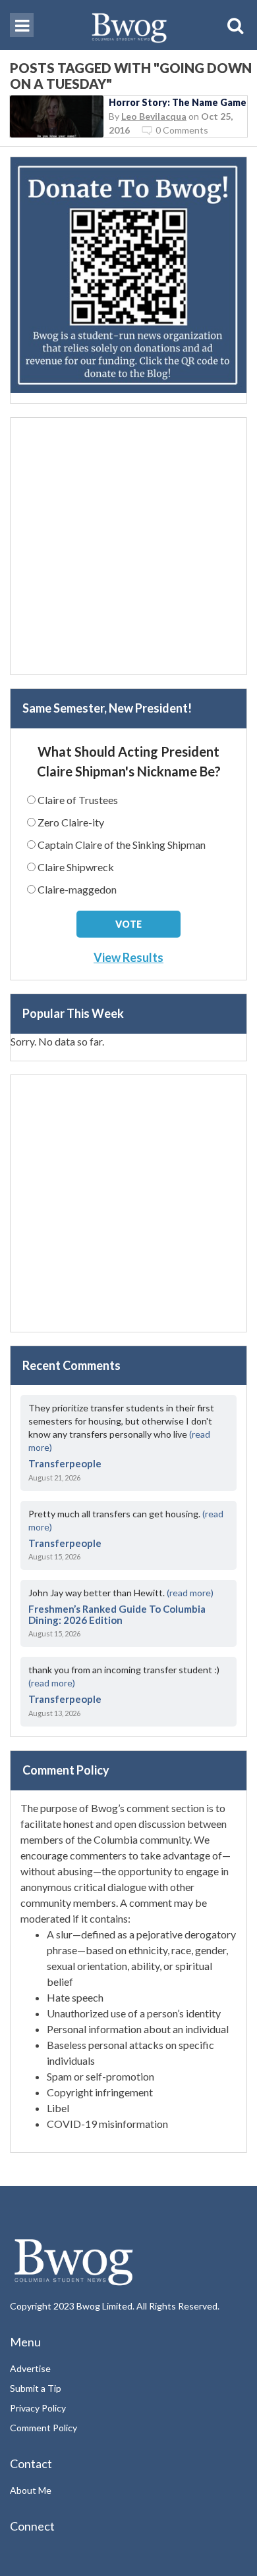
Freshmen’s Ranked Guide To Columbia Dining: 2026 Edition (117, 1614)
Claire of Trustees (78, 800)
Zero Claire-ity (71, 822)
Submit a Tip (36, 2388)
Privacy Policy (38, 2408)
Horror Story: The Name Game (178, 102)
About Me (31, 2490)
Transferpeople (65, 1463)
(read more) (190, 1593)
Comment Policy (43, 2428)
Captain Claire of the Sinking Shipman (122, 845)
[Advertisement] (128, 546)
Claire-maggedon (77, 889)
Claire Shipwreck (76, 867)
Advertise (30, 2368)
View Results (128, 957)
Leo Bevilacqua (154, 116)
